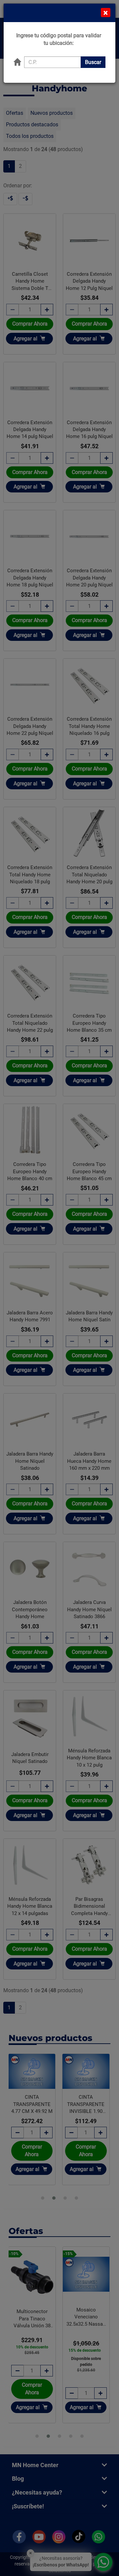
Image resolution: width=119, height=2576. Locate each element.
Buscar (93, 62)
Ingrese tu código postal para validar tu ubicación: (59, 39)
